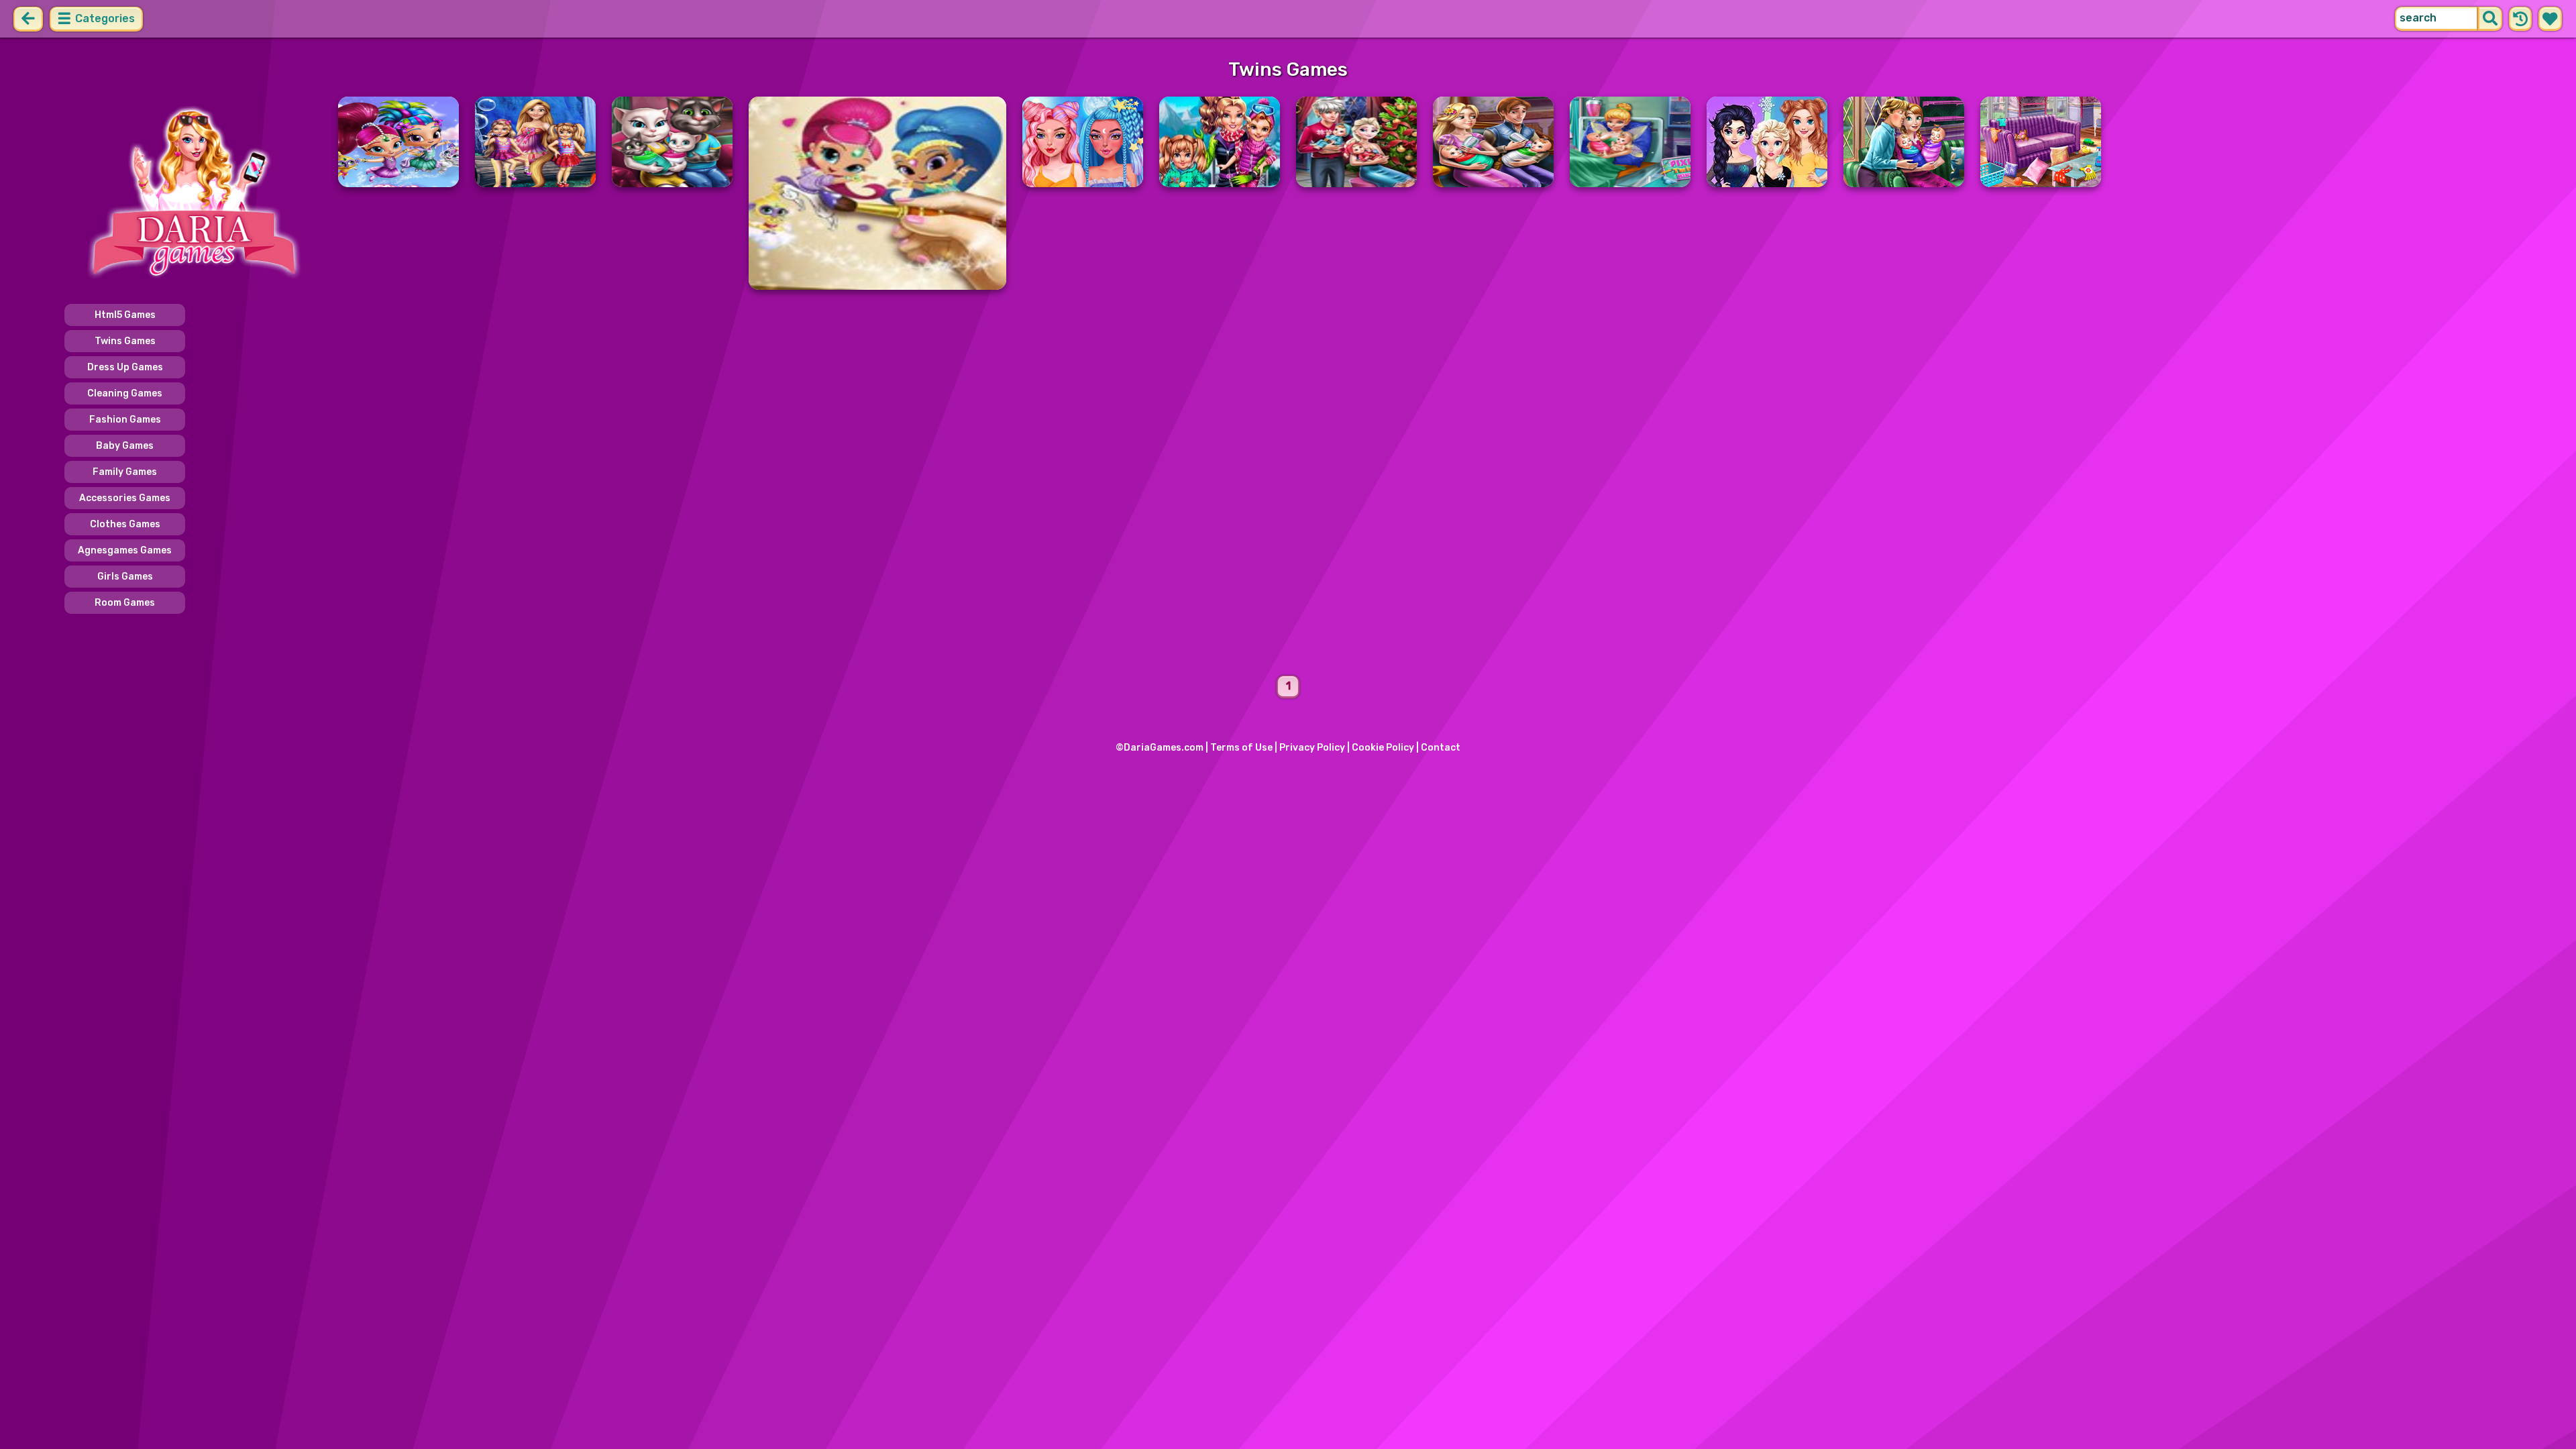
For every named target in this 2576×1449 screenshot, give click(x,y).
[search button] (2490, 19)
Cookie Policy (1383, 748)
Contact (1441, 748)
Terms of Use (1241, 748)
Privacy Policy (1312, 748)
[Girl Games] (193, 193)
